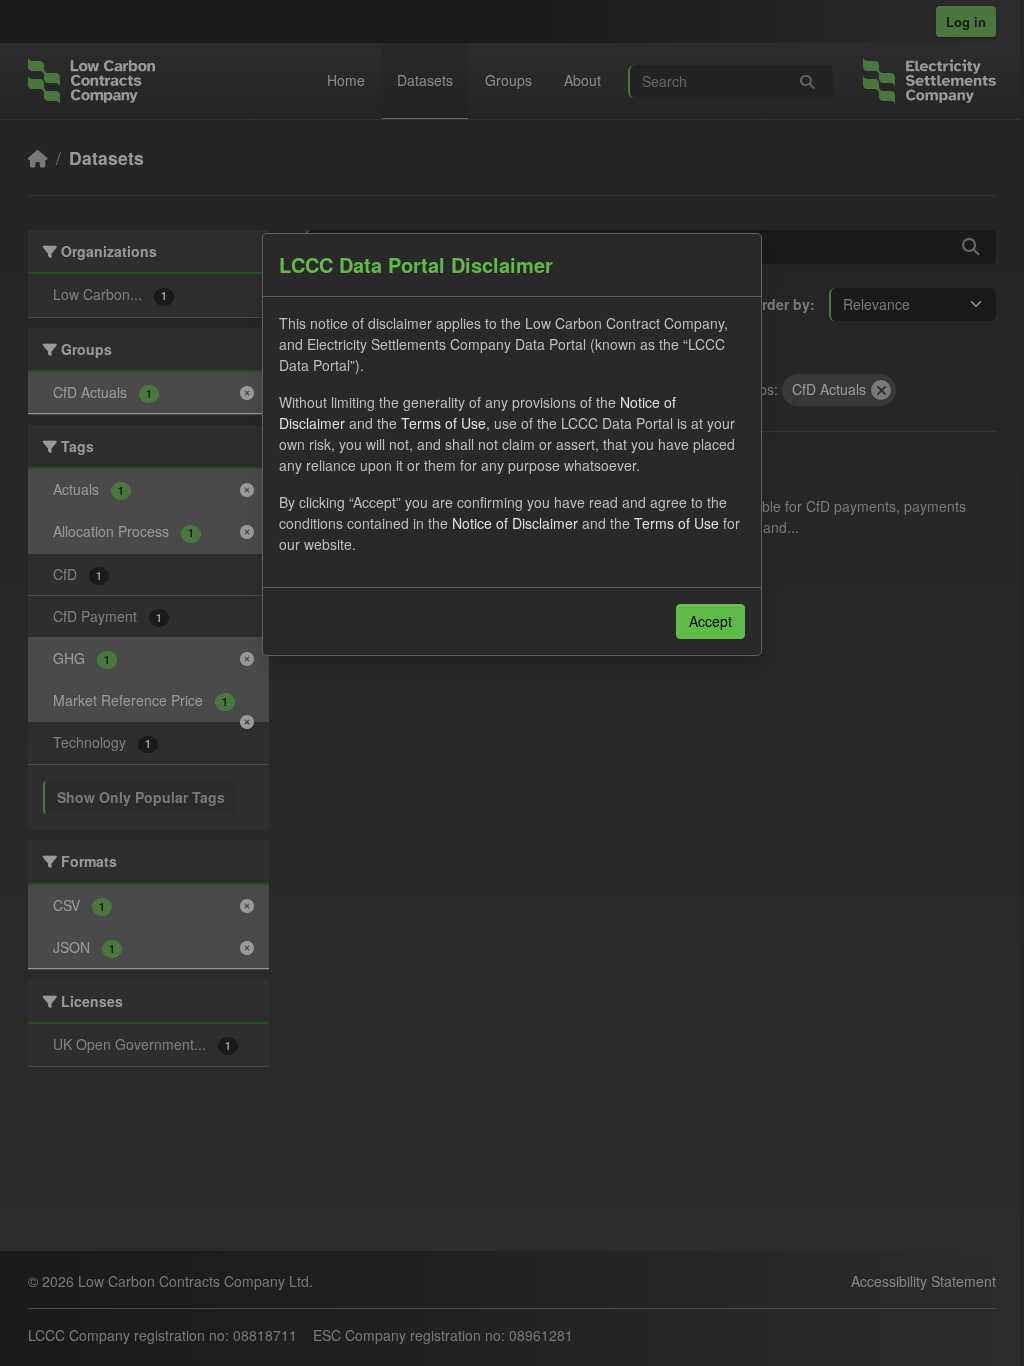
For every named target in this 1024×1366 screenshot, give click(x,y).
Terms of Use (443, 423)
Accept (710, 621)
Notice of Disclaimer (515, 523)
